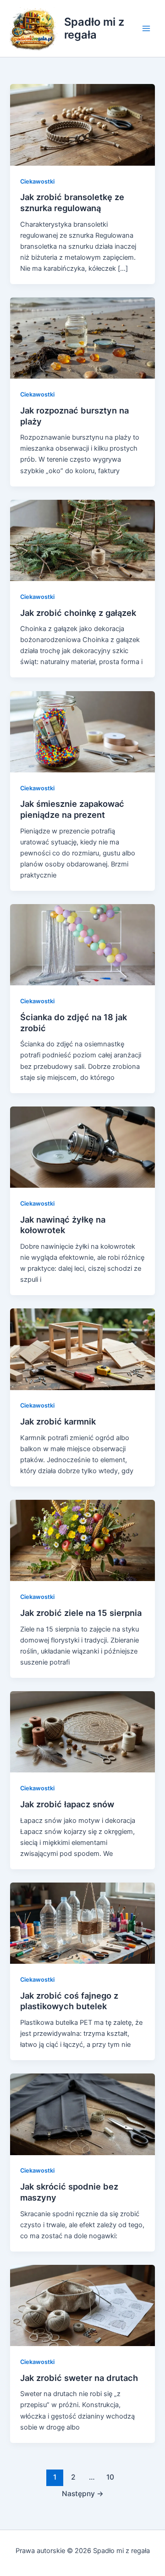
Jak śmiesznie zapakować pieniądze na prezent (72, 809)
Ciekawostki (37, 182)
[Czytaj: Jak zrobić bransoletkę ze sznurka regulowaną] (82, 124)
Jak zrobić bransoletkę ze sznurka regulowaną (72, 202)
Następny (83, 2494)
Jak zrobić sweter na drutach (79, 2378)
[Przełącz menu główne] (146, 28)
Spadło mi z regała (94, 28)
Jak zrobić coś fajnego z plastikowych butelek (69, 2001)
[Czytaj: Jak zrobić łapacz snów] (82, 1732)
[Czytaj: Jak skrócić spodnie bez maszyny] (82, 2114)
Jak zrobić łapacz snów (67, 1804)
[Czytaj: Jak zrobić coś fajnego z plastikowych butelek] (82, 1923)
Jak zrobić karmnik (58, 1421)
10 (110, 2477)
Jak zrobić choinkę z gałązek (78, 613)
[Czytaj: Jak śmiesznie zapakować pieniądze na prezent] (82, 731)
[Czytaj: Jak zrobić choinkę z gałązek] (82, 540)
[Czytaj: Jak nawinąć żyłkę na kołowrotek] (82, 1146)
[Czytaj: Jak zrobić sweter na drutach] (82, 2305)
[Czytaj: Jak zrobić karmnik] (82, 1349)
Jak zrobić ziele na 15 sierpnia (81, 1613)
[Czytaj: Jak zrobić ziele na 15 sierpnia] (82, 1540)
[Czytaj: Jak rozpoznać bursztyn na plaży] (82, 338)
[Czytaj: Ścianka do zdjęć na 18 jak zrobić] (82, 944)
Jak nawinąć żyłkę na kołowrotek (63, 1225)
